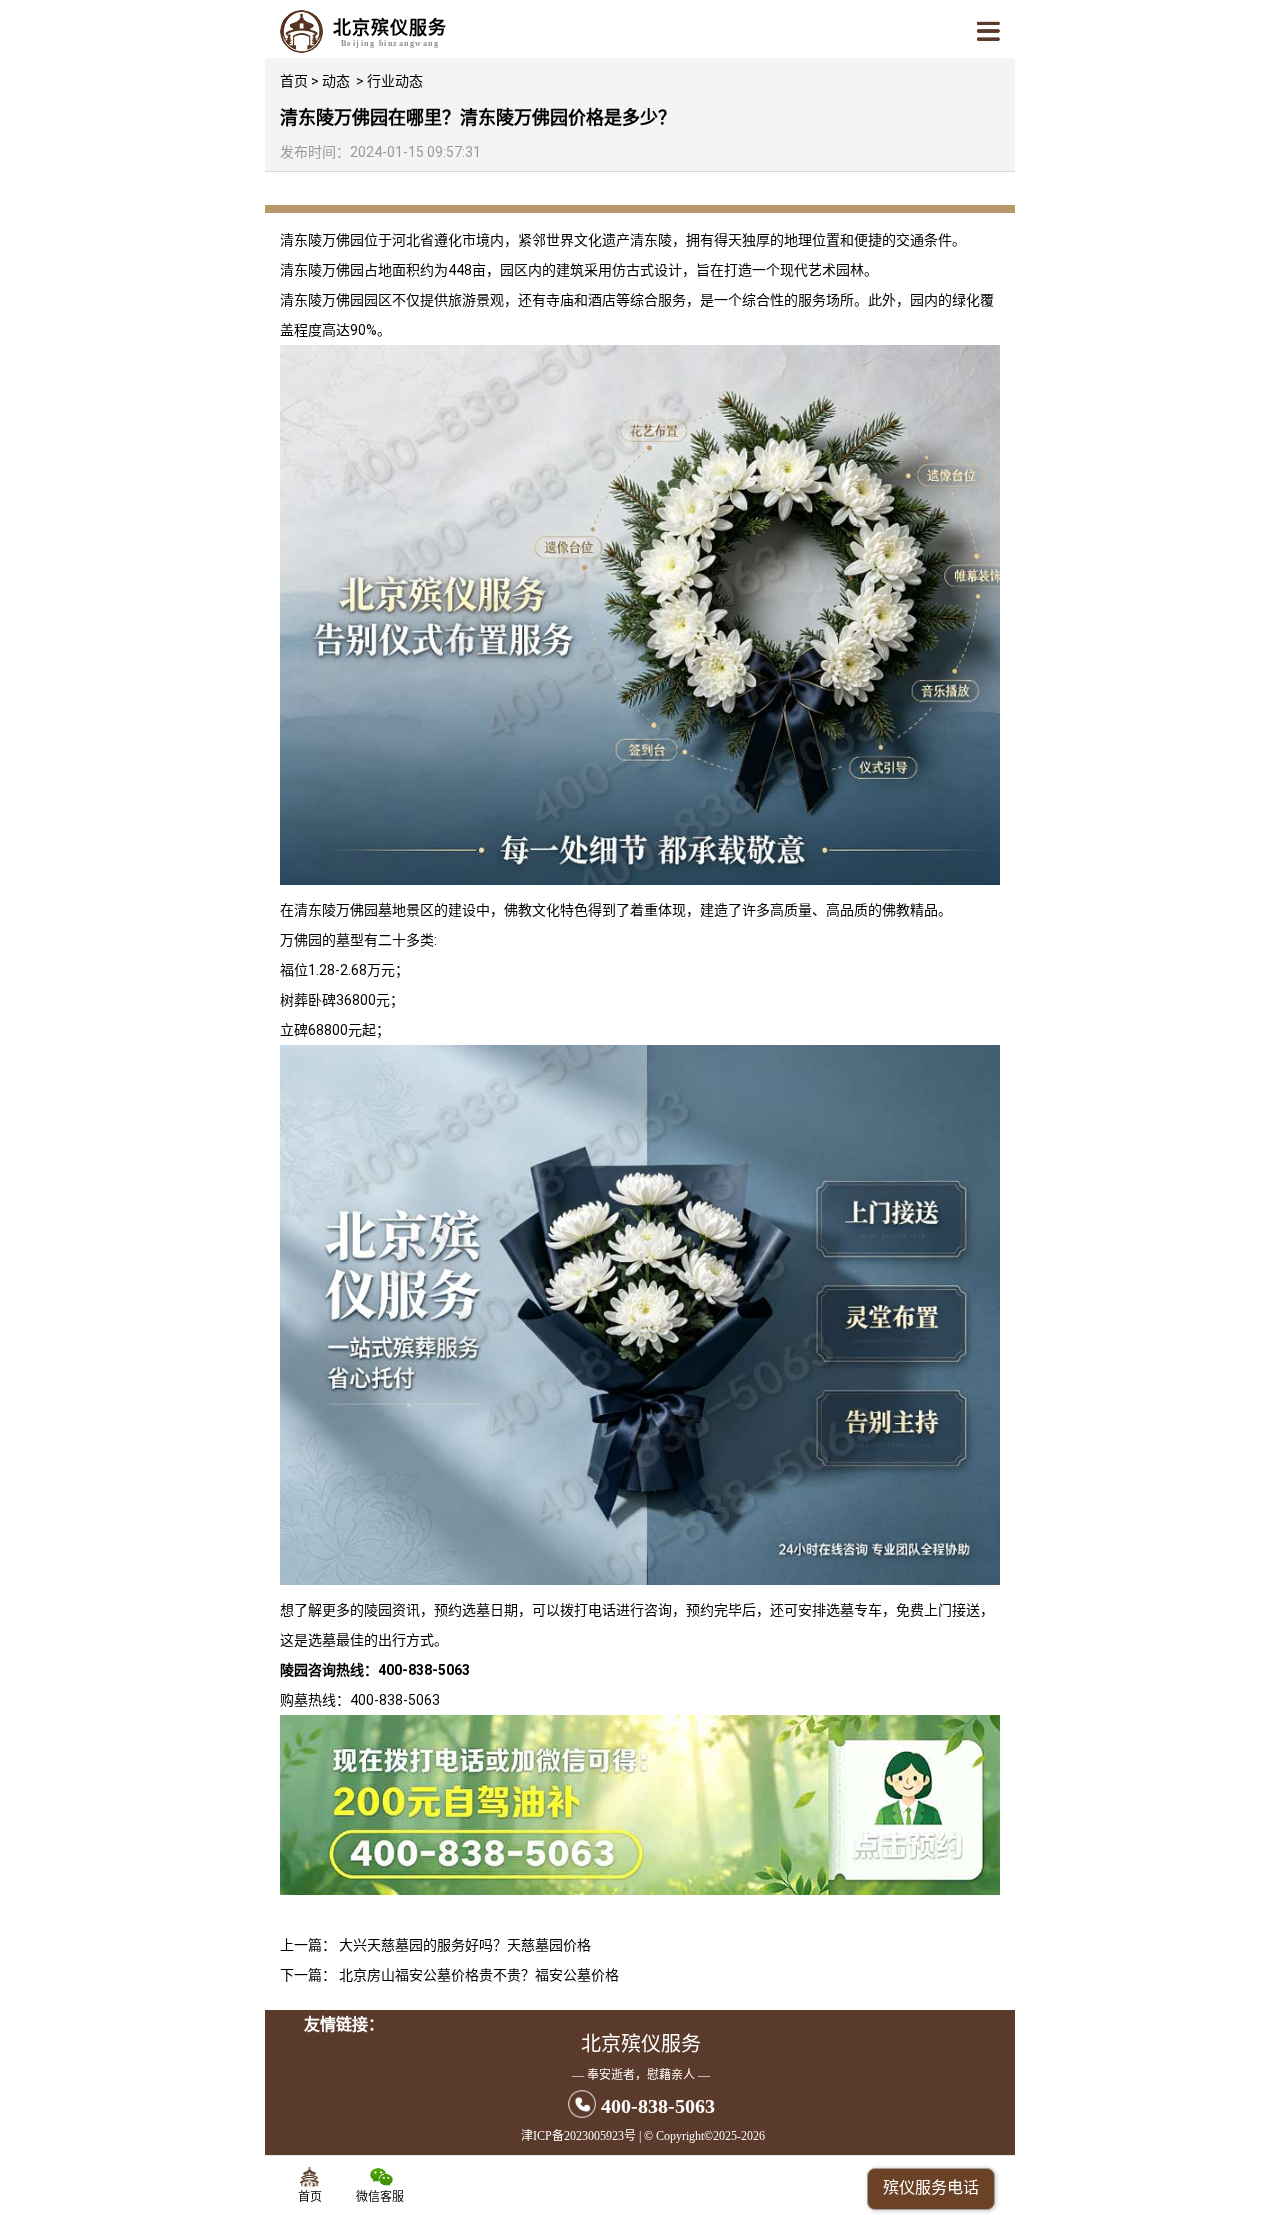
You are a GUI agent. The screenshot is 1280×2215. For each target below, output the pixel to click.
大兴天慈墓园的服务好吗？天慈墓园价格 (465, 1945)
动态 (336, 81)
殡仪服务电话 (931, 2187)
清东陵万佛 (315, 240)
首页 (294, 81)
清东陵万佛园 (322, 270)
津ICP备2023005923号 (578, 2136)
